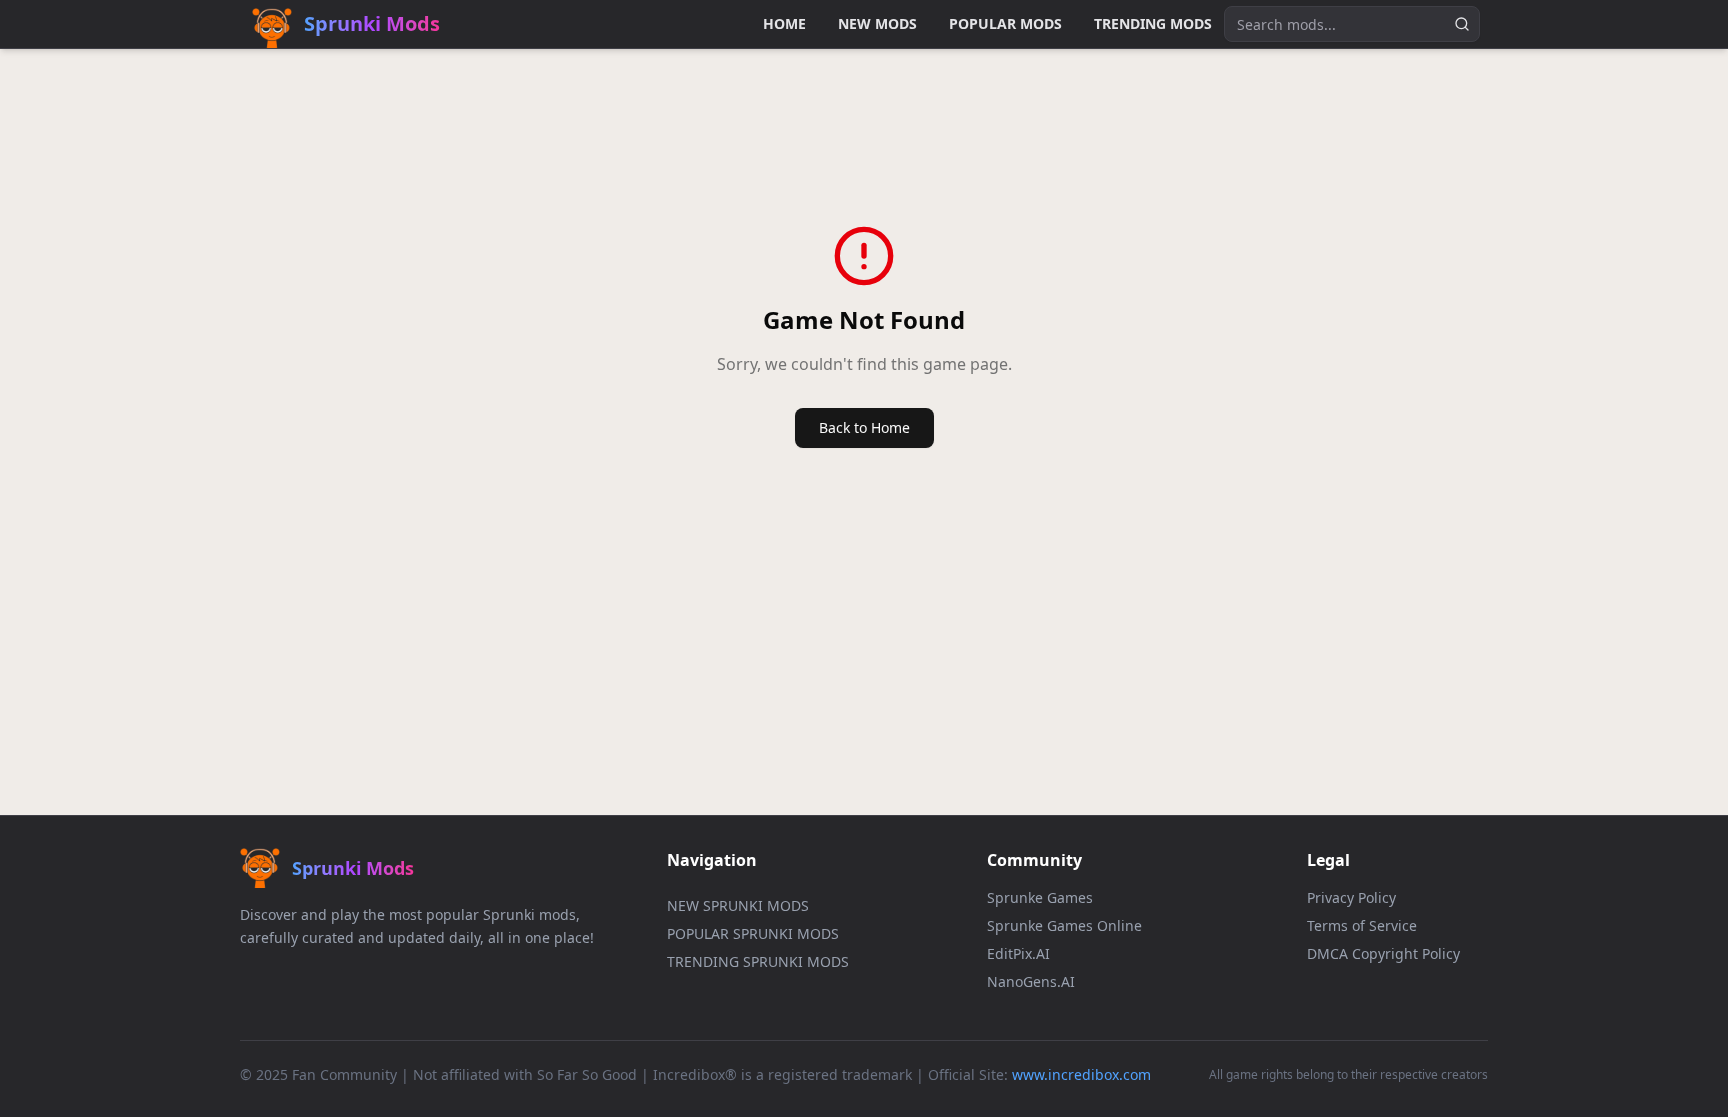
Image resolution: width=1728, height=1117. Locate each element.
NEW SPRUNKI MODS (738, 905)
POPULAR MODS (1005, 23)
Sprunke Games (1040, 897)
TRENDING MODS (1153, 23)
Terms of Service (1362, 925)
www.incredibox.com (1081, 1074)
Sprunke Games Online (1064, 925)
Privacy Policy (1351, 897)
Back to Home (864, 427)
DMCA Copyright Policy (1383, 953)
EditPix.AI (1018, 953)
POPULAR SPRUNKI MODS (753, 933)
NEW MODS (877, 23)
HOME (784, 23)
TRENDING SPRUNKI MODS (758, 961)
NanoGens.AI (1031, 981)
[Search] (1462, 24)
